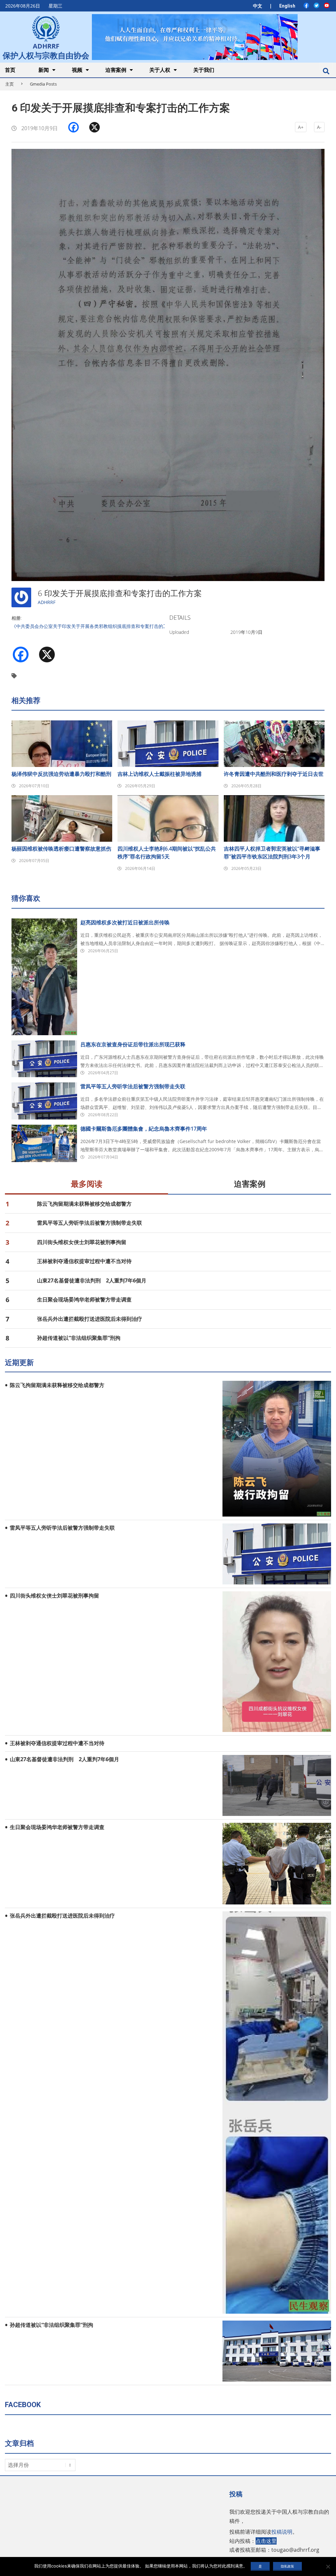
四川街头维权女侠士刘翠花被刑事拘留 (82, 1242)
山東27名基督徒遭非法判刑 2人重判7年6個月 (92, 1280)
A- (319, 127)
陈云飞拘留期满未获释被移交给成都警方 (84, 1204)
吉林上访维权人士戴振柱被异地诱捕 (159, 774)
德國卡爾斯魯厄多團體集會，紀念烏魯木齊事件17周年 (144, 1129)
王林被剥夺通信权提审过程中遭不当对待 (84, 1261)
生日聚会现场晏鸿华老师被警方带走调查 (84, 1299)
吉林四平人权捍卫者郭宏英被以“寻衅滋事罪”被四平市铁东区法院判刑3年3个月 (272, 853)
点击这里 (266, 2541)
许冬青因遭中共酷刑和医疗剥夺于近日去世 (274, 774)
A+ (301, 127)
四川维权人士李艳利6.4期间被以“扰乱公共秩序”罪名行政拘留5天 (167, 853)
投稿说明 (282, 2532)
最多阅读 (87, 1184)
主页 (10, 84)
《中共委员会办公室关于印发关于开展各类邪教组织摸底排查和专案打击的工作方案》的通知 (106, 626)
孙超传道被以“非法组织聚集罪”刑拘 (79, 1338)
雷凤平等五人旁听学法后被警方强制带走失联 (133, 1086)
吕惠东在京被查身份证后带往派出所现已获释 (133, 1044)
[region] (195, 37)
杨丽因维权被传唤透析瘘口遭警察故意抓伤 (61, 849)
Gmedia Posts (43, 84)
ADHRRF (47, 602)
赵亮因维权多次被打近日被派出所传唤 (125, 922)
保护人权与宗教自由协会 (46, 55)
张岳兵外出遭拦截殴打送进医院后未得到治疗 (90, 1319)
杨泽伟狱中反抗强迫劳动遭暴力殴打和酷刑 (61, 774)
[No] (328, 2566)
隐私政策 (287, 2566)
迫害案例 (250, 1184)
